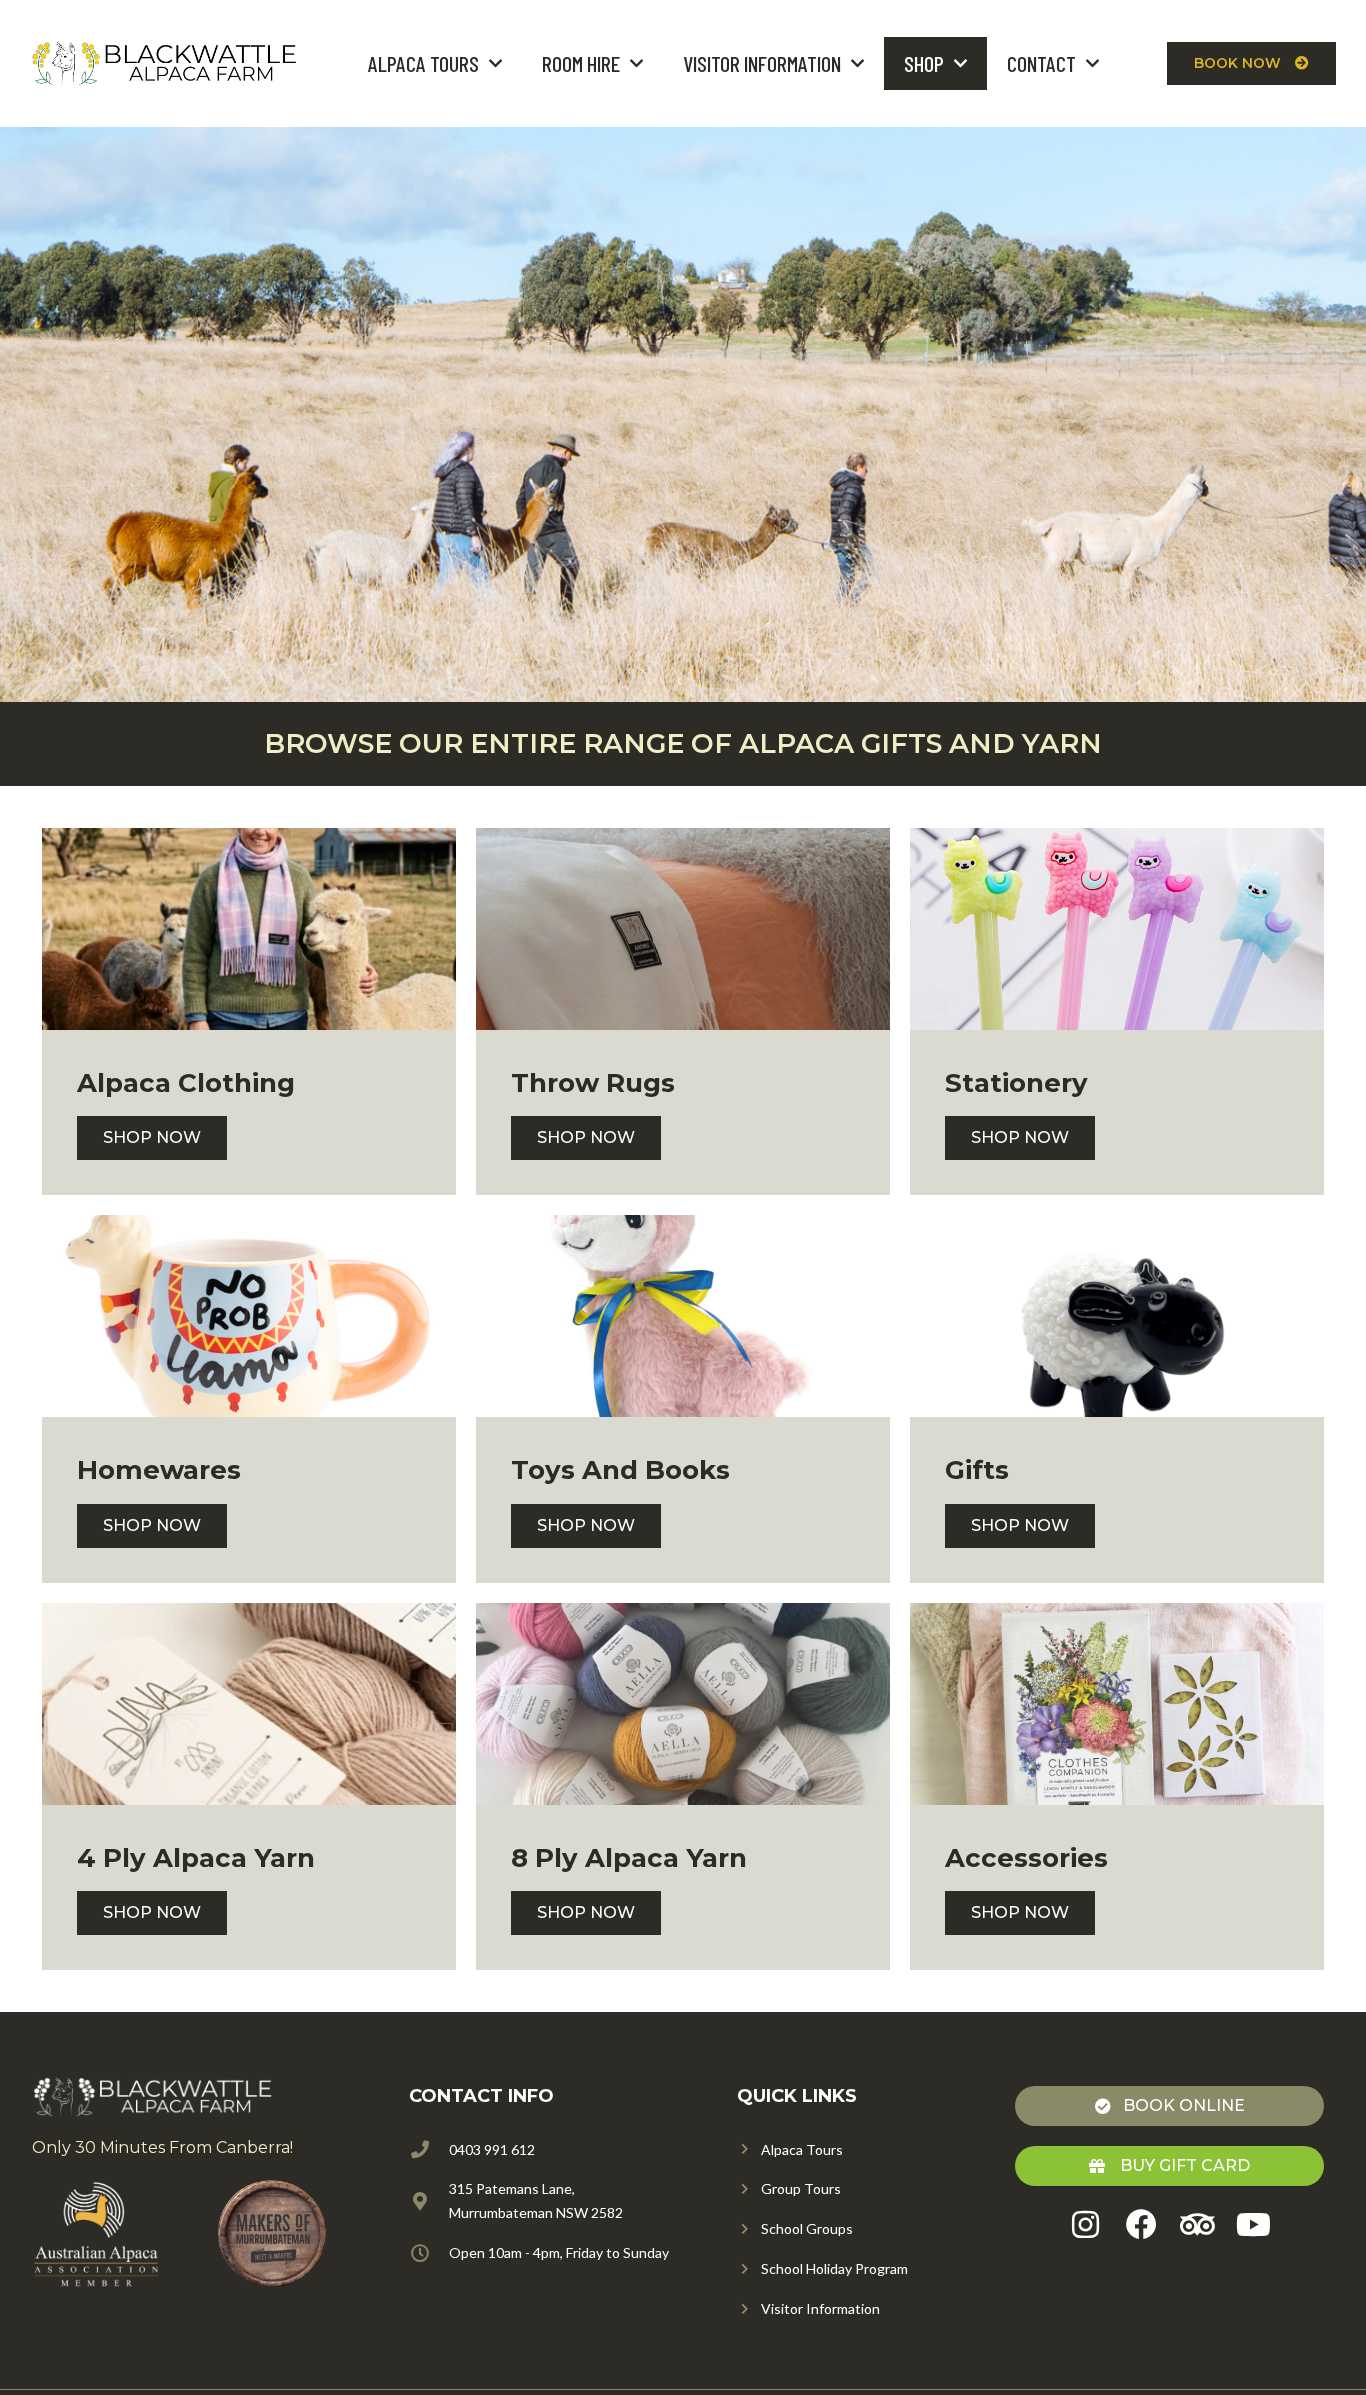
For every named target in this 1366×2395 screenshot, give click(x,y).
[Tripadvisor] (1197, 2224)
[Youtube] (1253, 2224)
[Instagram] (1085, 2224)
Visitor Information (762, 63)
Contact (1041, 63)
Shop (924, 63)
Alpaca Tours (423, 63)
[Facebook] (1141, 2224)
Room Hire (581, 63)
